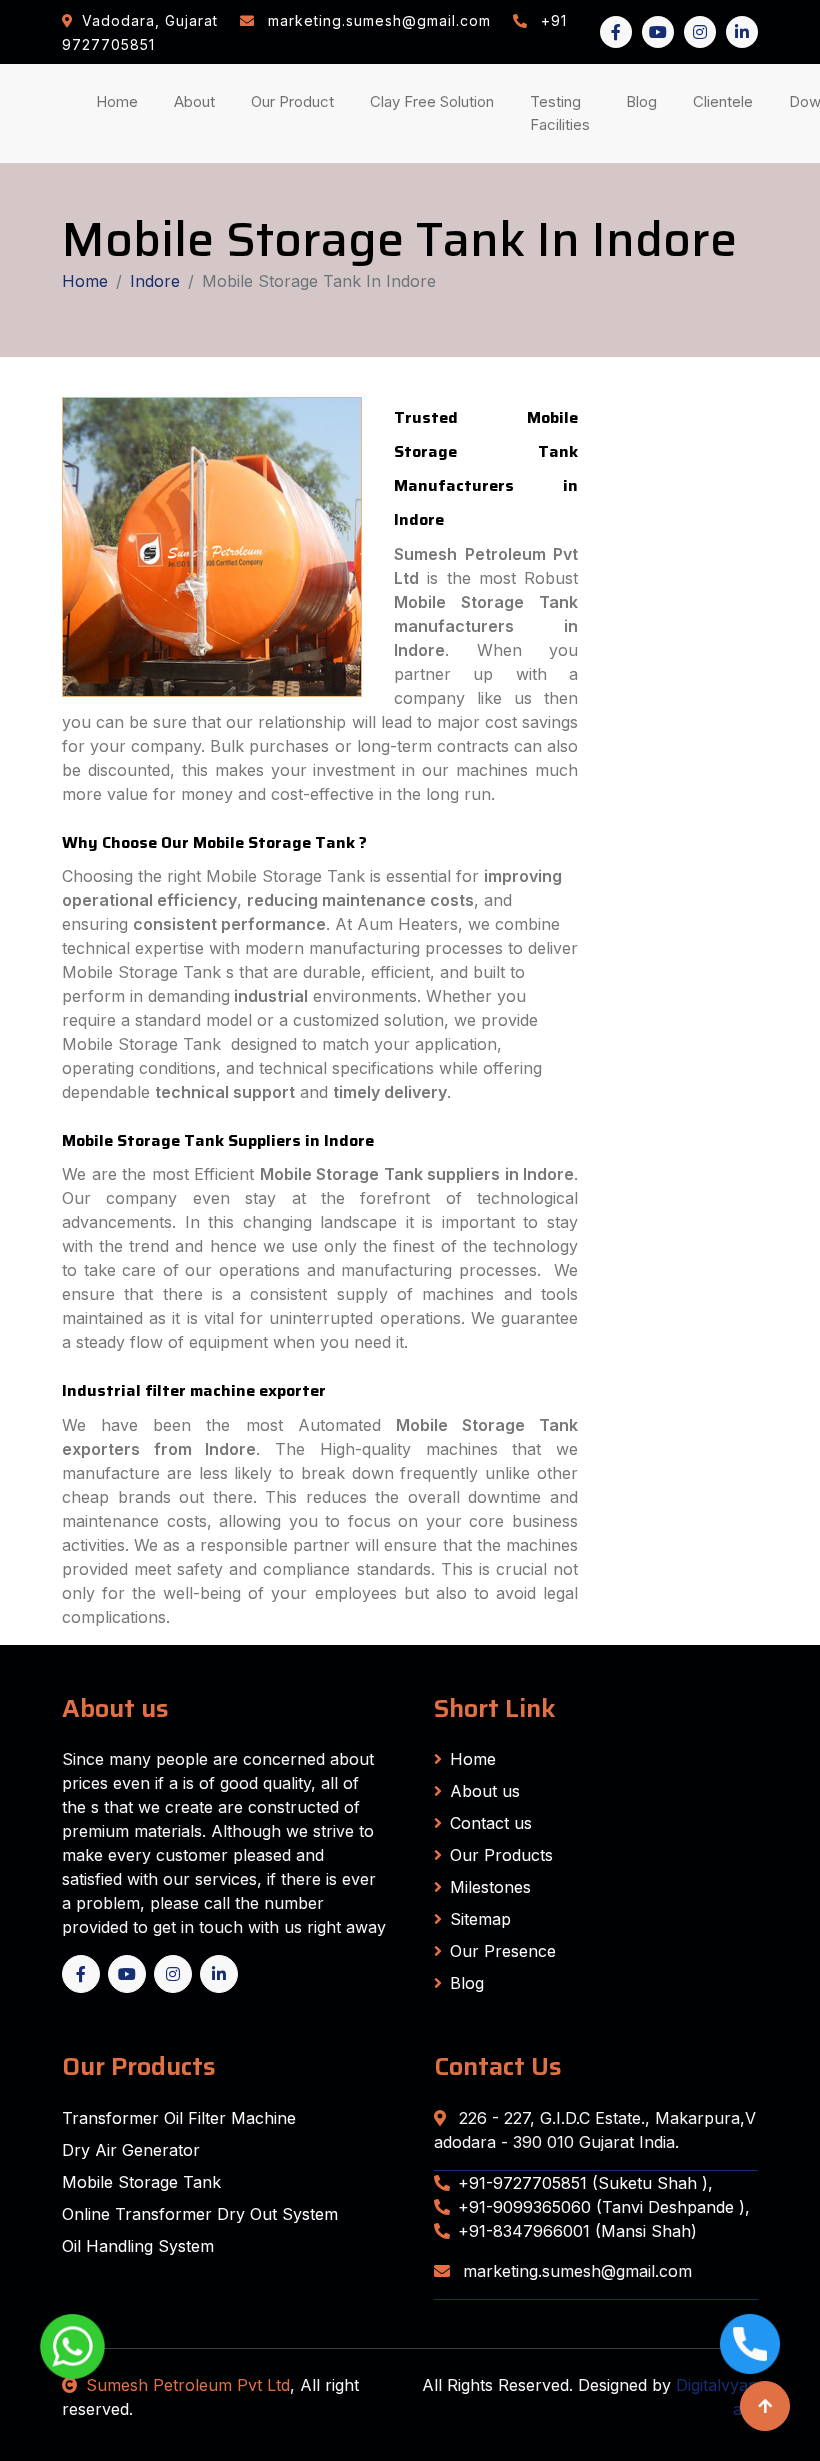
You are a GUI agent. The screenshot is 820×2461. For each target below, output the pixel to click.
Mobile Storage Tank (141, 2182)
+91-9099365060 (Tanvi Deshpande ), (604, 2207)
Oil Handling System (138, 2246)
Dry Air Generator (131, 2150)
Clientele (727, 101)
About (198, 101)
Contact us (491, 1823)
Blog (645, 101)
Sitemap (480, 1919)
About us (485, 1791)
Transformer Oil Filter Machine (179, 2118)
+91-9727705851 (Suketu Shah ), (585, 2183)
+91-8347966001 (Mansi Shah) (577, 2231)
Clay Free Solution (432, 101)
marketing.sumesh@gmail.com (575, 2271)
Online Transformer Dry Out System (200, 2214)
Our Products (501, 1855)
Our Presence (503, 1951)
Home (121, 101)
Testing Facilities (564, 113)
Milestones (490, 1887)
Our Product (292, 101)
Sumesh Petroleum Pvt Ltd (188, 2385)
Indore (155, 281)
